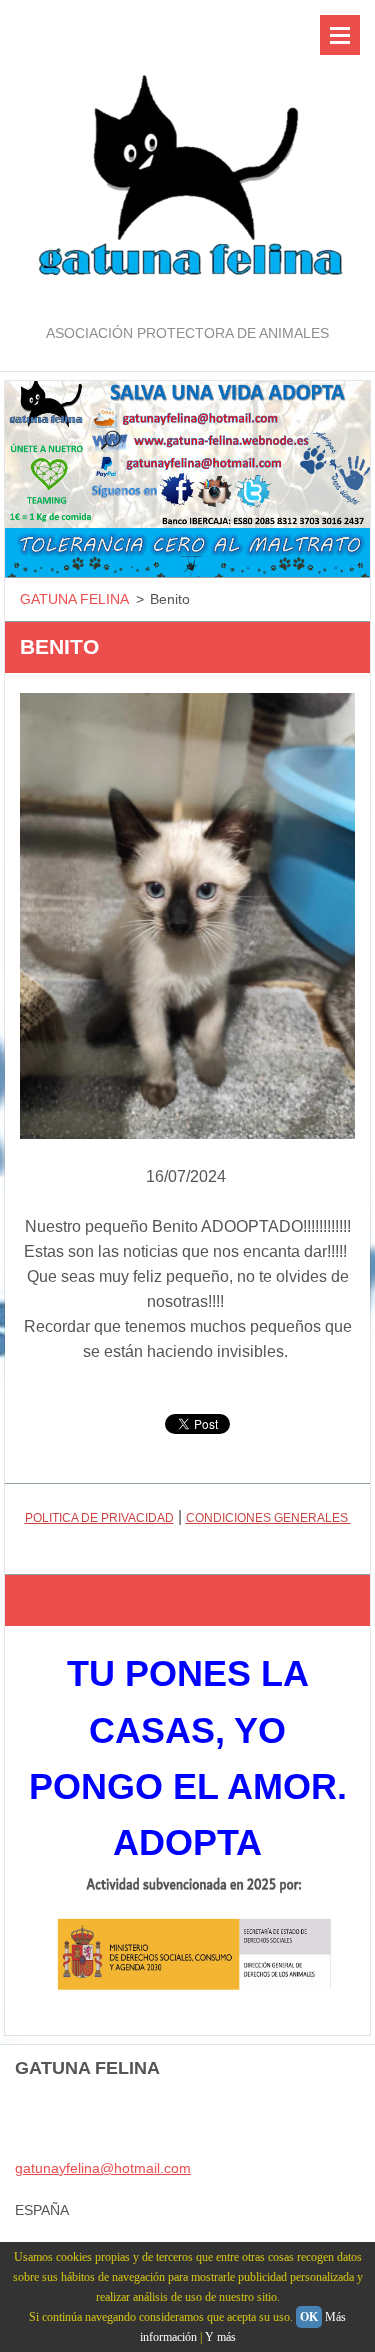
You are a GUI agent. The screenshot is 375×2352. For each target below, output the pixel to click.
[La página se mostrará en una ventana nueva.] (187, 916)
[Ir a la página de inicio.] (187, 160)
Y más (220, 2337)
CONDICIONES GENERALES (268, 1518)
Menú (340, 35)
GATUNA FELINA (74, 599)
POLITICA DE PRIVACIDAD (99, 1518)
